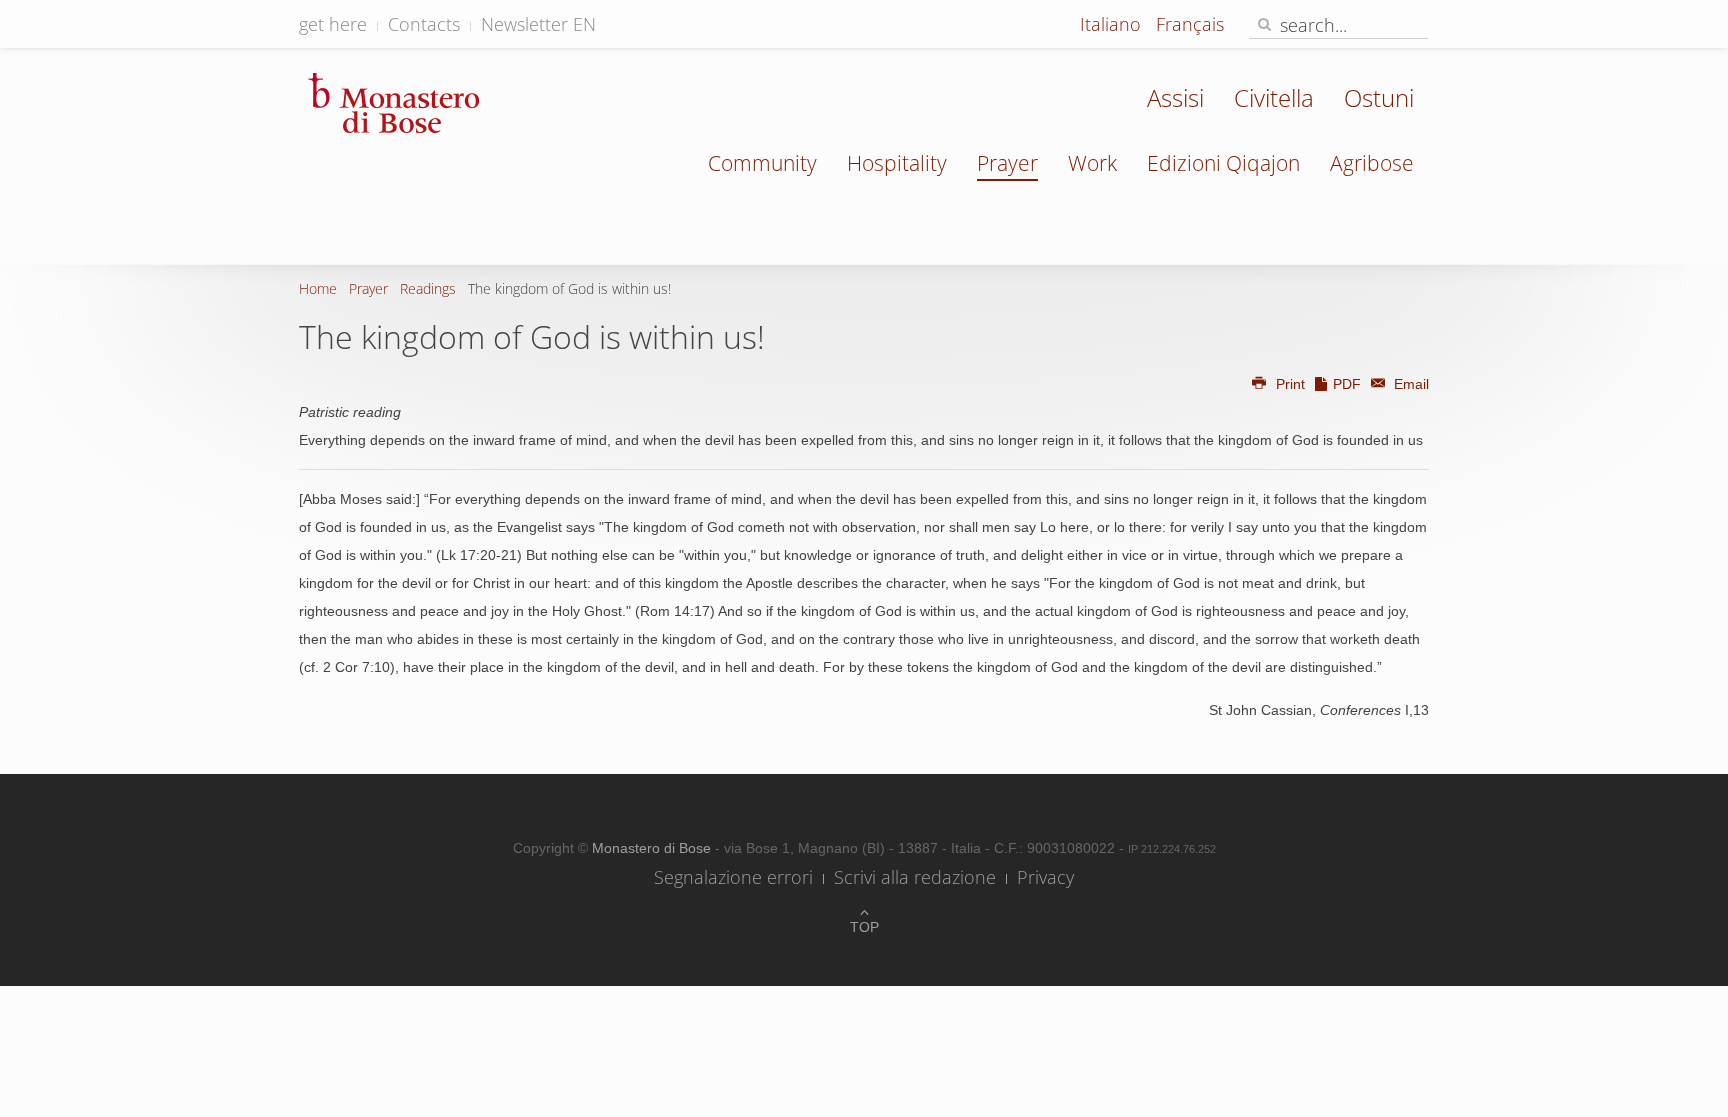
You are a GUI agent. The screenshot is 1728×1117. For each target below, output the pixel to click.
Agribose (1372, 163)
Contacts (424, 24)
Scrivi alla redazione (915, 877)
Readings (428, 288)
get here (333, 24)
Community (762, 163)
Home (318, 288)
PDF (1347, 384)
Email (1409, 384)
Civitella (1274, 97)
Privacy (1045, 877)
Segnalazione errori (733, 877)
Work (1092, 163)
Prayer (1007, 163)
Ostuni (1379, 97)
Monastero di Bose (653, 848)
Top (864, 927)
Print (1290, 384)
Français (1190, 24)
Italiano (1113, 24)
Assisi (1175, 97)
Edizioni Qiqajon (1223, 163)
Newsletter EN (538, 24)
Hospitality (897, 163)
